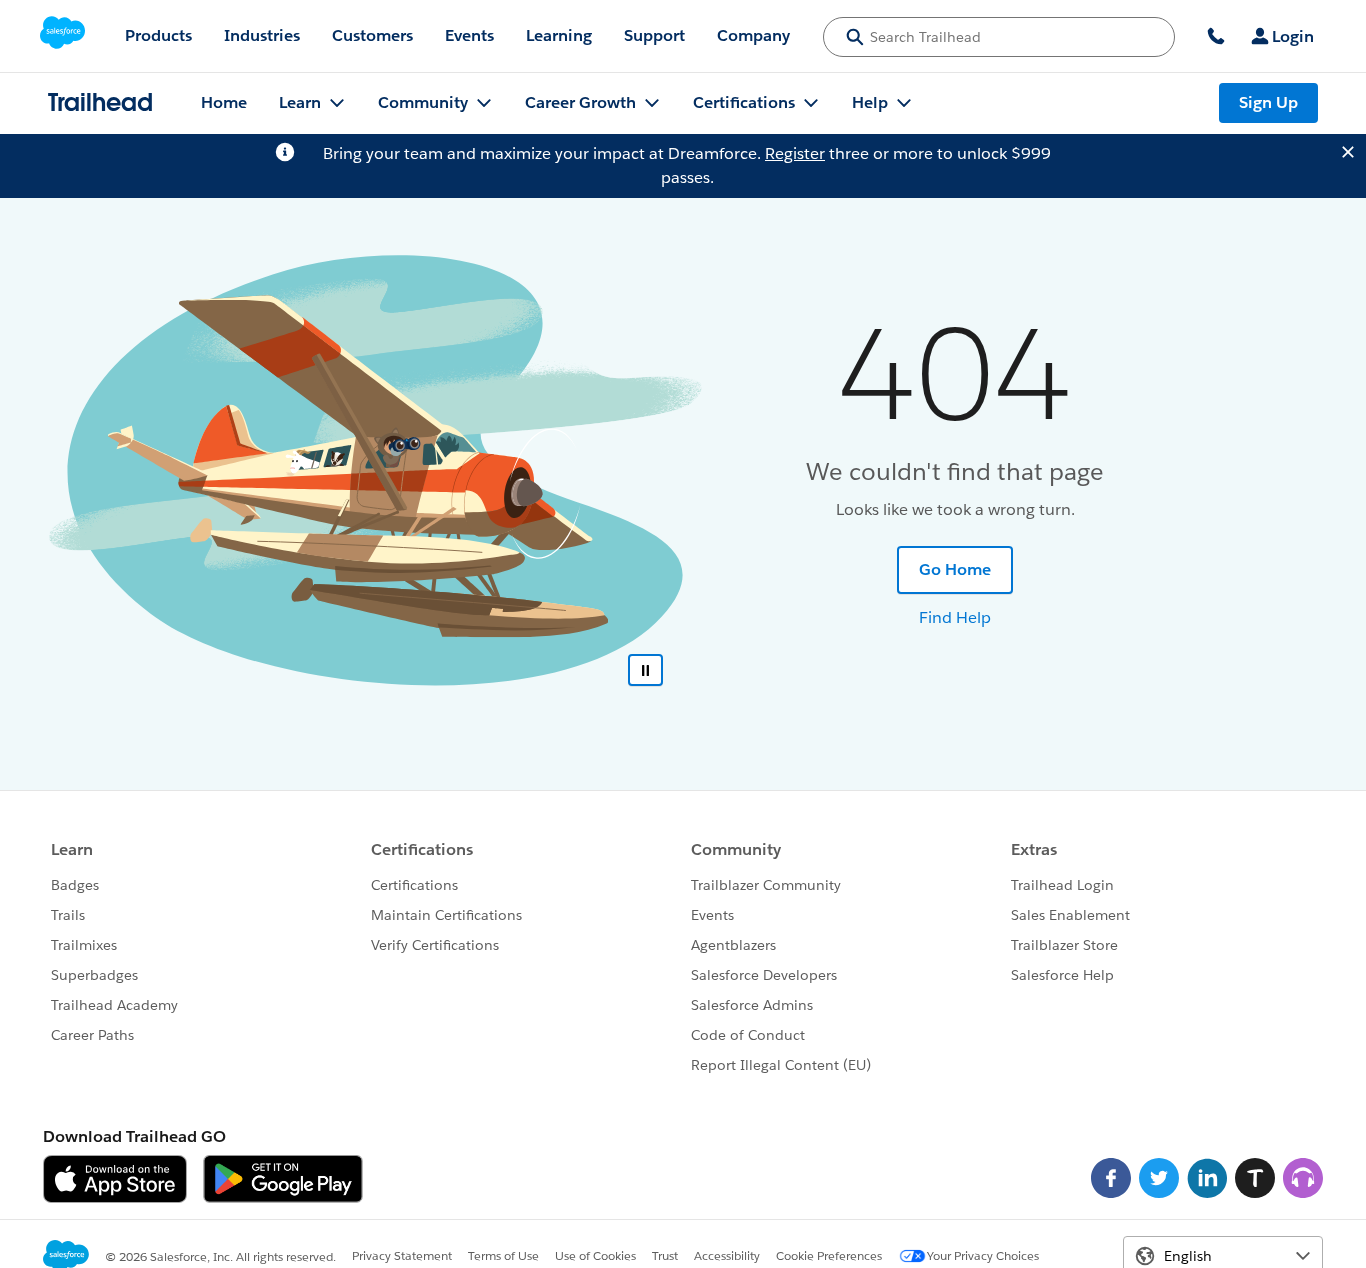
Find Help (955, 617)
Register (795, 153)
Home (224, 102)
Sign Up (1268, 102)
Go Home (955, 569)
